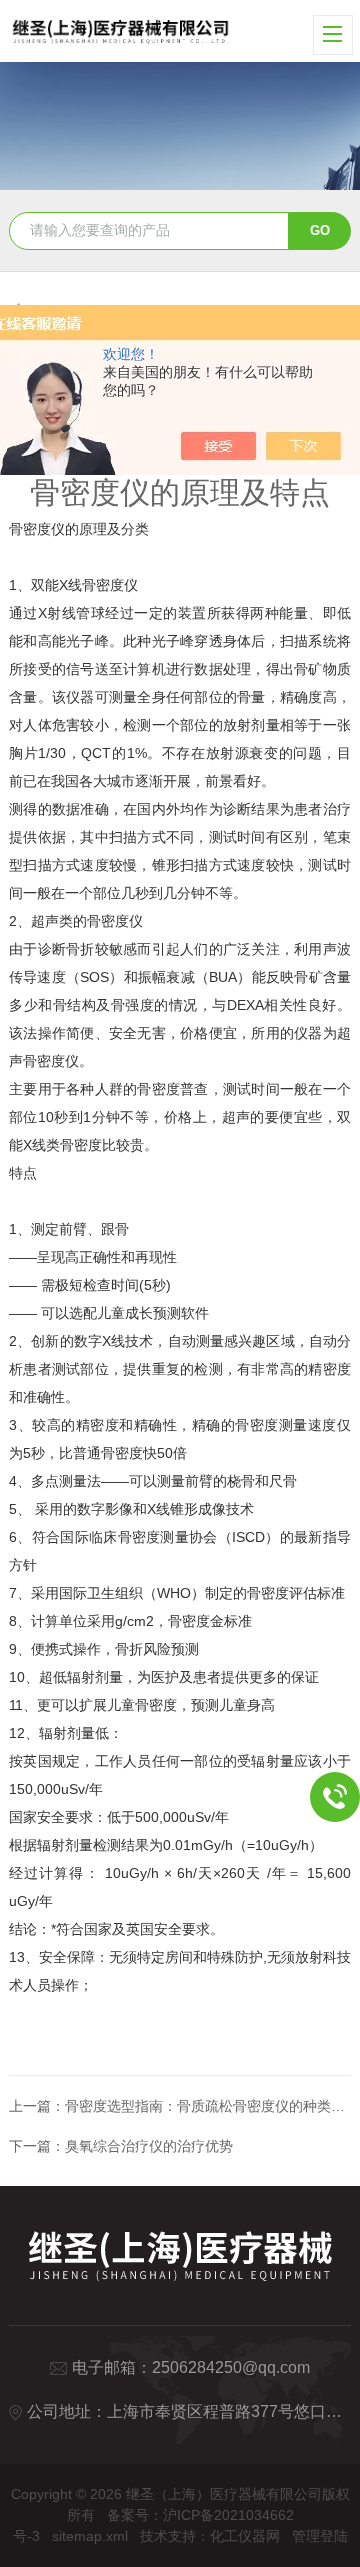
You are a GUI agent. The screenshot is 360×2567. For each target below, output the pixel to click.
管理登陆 (320, 2536)
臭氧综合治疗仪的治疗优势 (149, 2146)
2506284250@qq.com (231, 2367)
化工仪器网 (245, 2536)
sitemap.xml (90, 2536)
